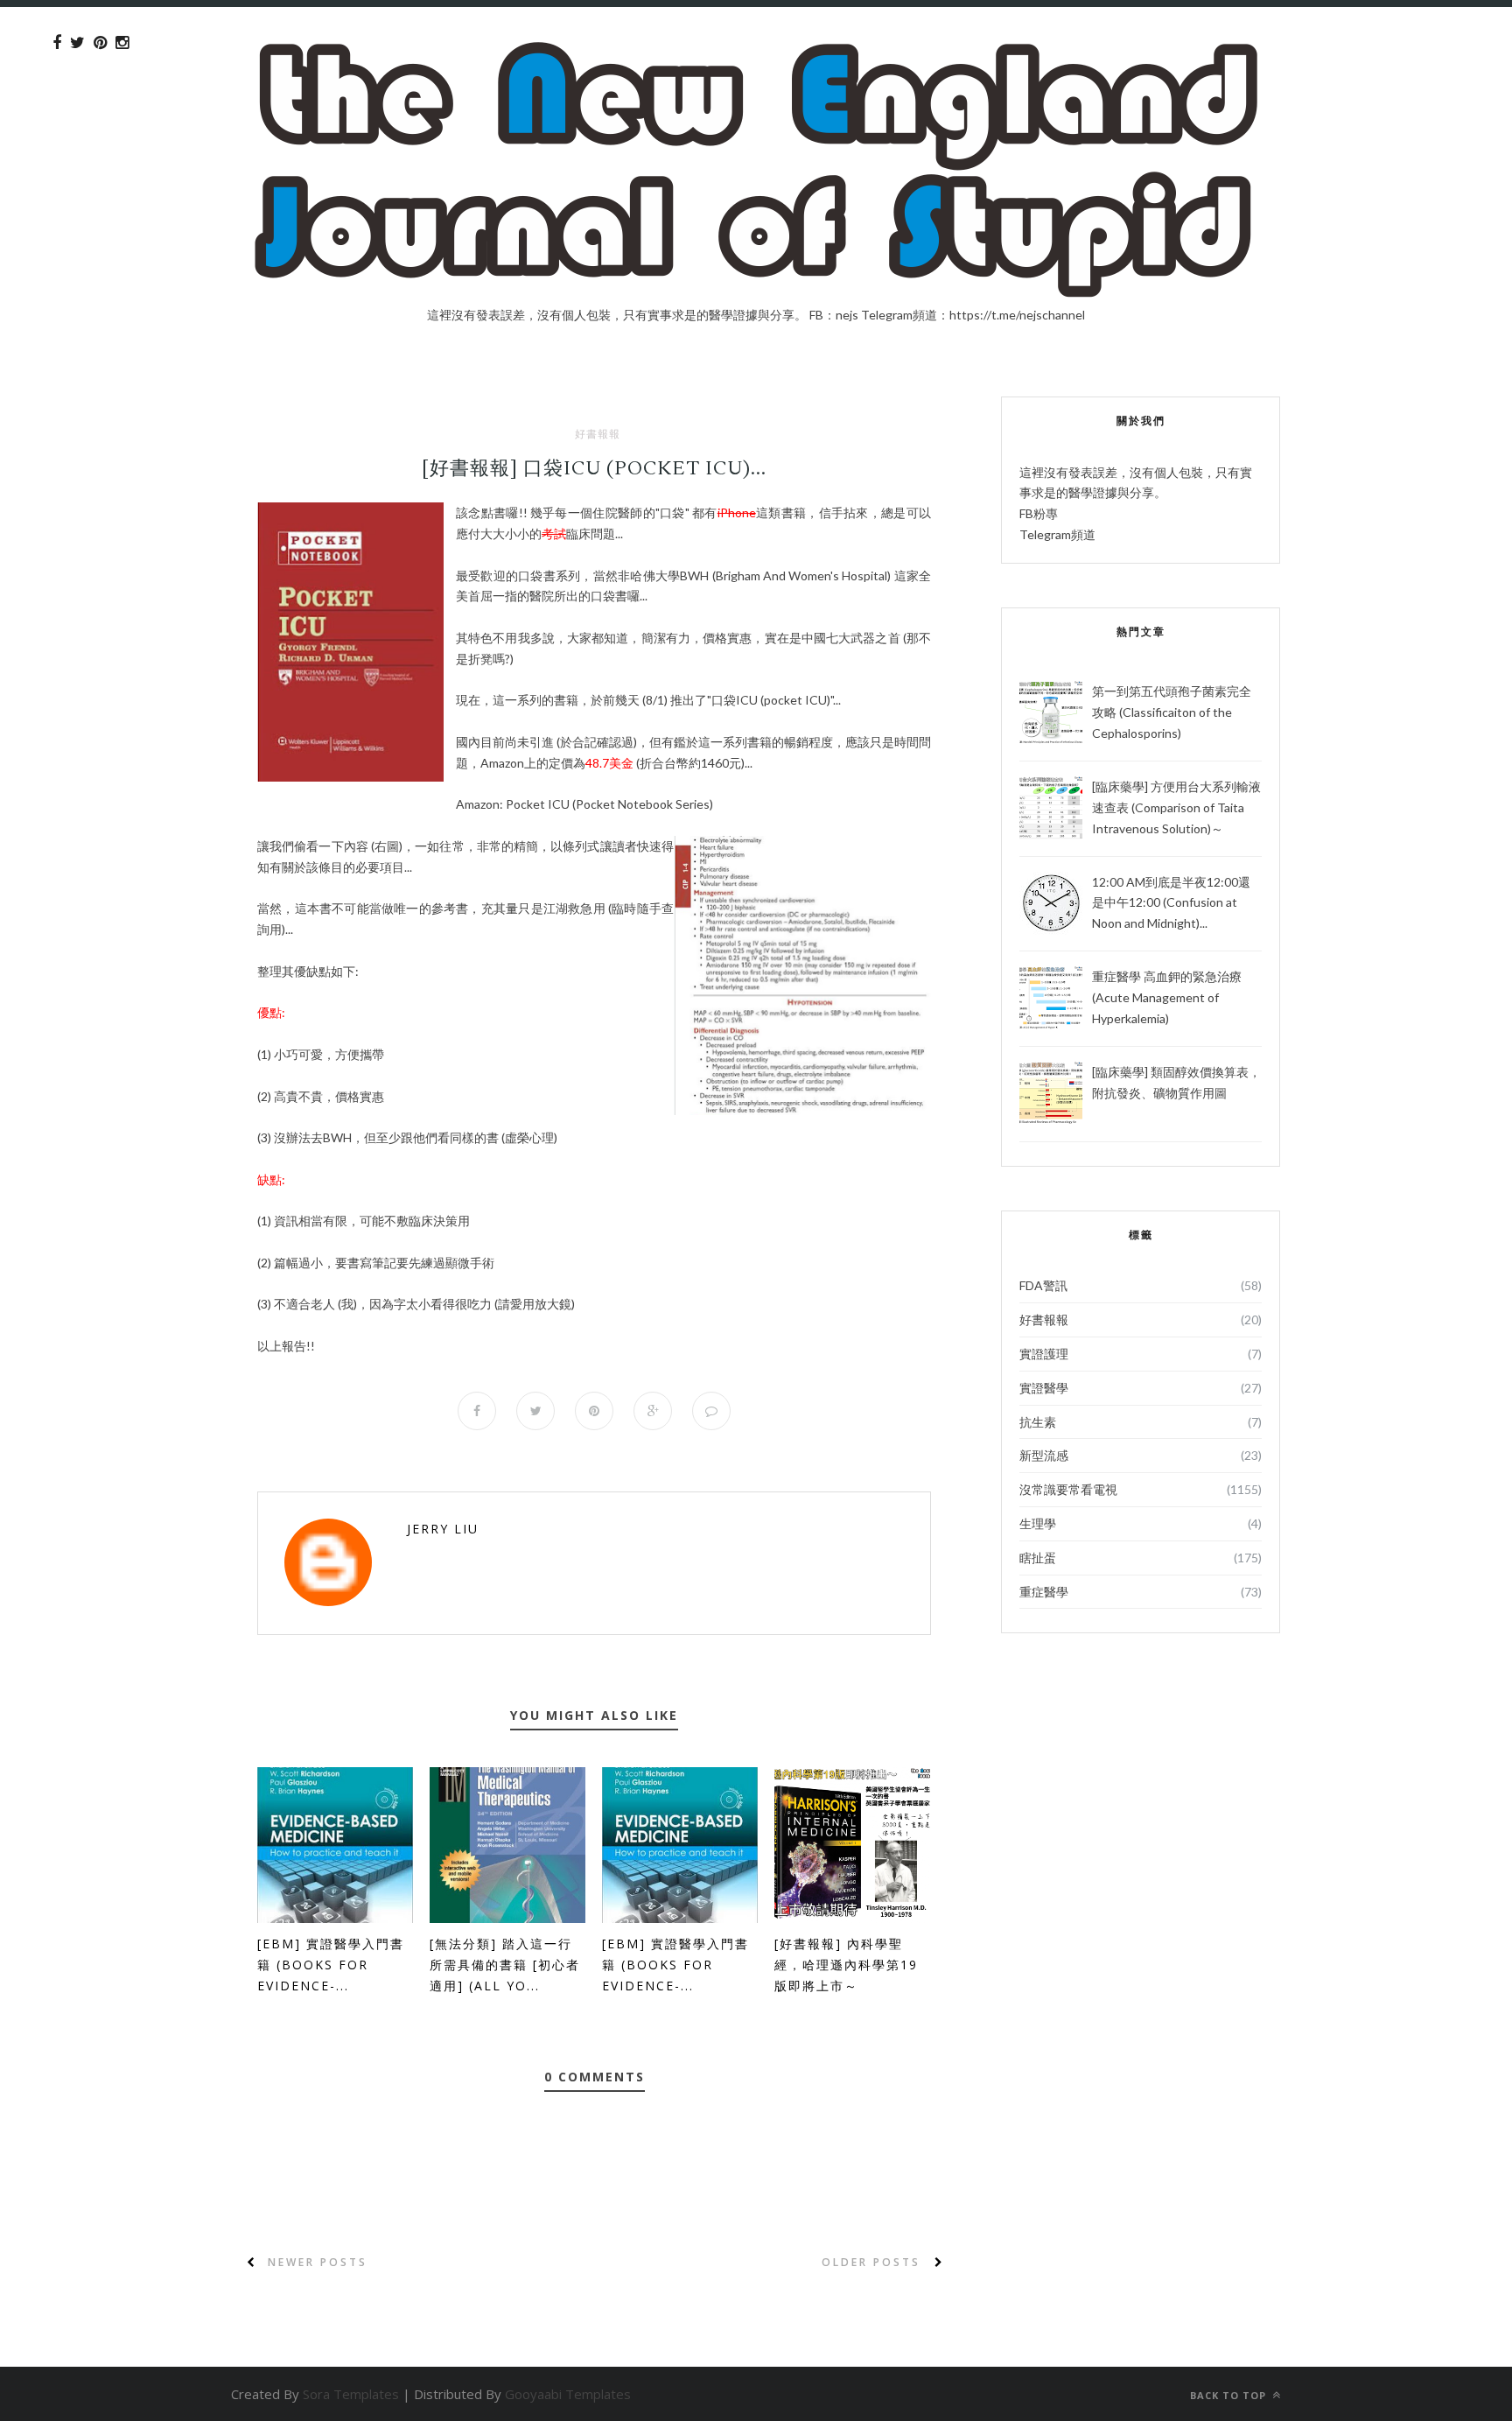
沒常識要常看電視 (1068, 1489)
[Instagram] (122, 43)
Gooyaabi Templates (568, 2394)
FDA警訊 (1043, 1285)
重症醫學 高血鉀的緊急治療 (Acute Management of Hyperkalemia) (1167, 997)
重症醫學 (1044, 1592)
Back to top (1230, 2395)
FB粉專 (1039, 513)
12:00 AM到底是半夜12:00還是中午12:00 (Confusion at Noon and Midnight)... (1171, 903)
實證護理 (1044, 1354)
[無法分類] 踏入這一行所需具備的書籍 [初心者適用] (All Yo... (505, 1965)
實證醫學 (1044, 1388)
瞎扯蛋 (1038, 1558)
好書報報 (598, 434)
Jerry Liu (443, 1529)
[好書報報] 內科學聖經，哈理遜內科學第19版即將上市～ (846, 1965)
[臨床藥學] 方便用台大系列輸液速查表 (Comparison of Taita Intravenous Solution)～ (1176, 807)
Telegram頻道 (1057, 534)
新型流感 (1044, 1455)
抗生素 (1038, 1422)
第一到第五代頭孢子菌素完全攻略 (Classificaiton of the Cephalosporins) (1172, 712)
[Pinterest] (100, 43)
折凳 (480, 659)
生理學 (1038, 1523)
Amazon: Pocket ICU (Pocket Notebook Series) (584, 804)
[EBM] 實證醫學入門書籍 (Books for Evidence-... (331, 1965)
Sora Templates (351, 2394)
